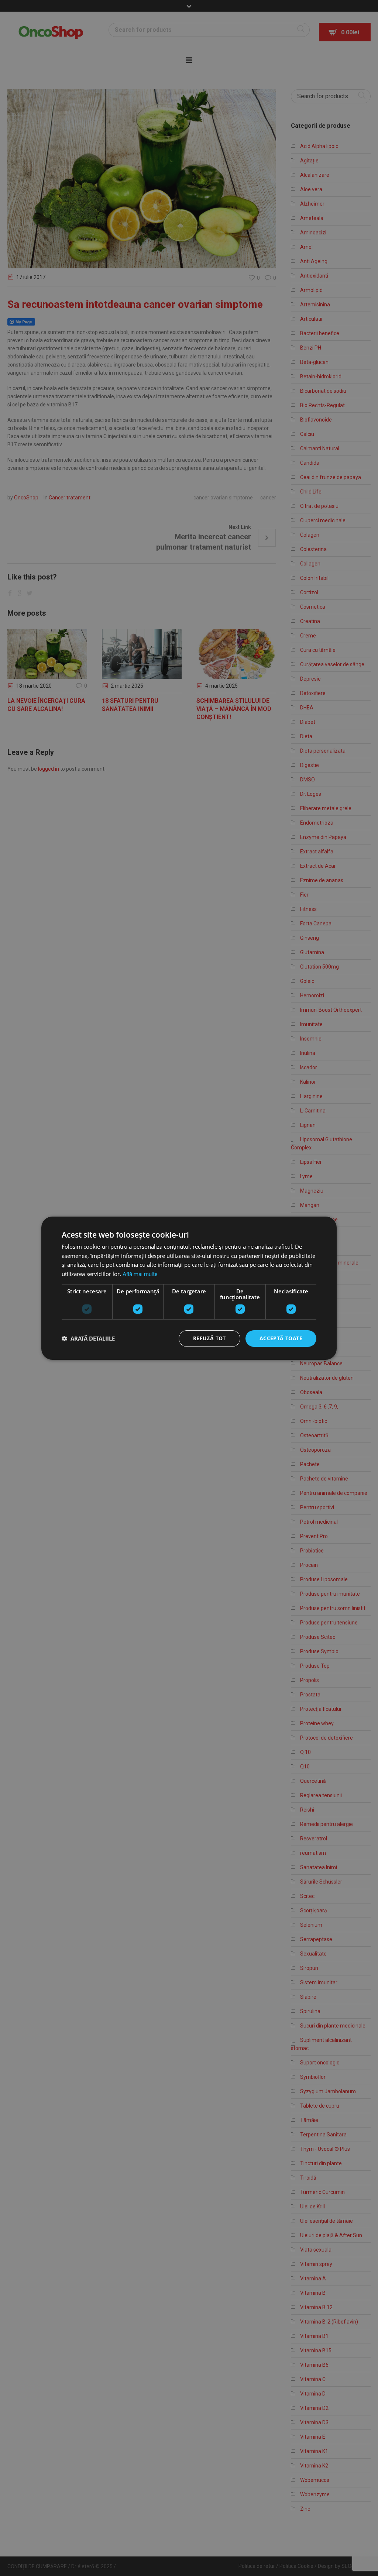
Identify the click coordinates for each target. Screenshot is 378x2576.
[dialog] (189, 1288)
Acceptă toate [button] (281, 1338)
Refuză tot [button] (209, 1338)
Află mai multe (140, 1274)
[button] (88, 1338)
